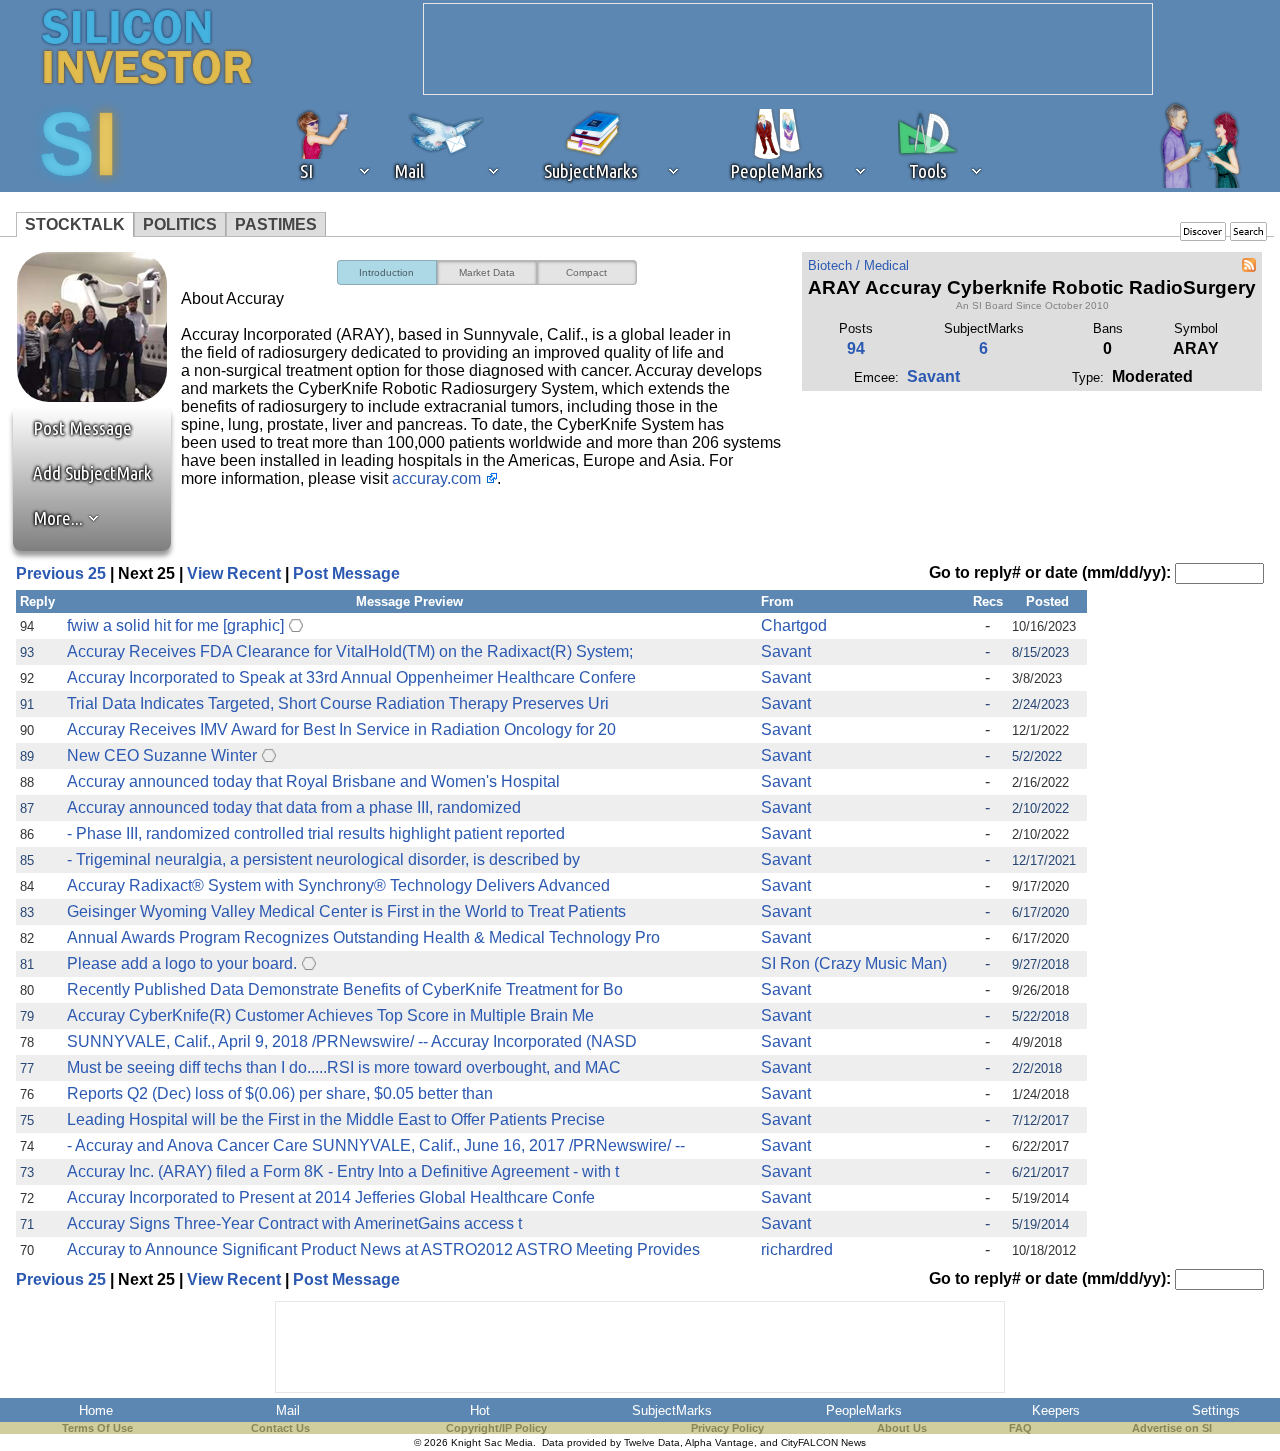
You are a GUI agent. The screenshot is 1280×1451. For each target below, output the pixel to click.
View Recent (234, 573)
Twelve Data (652, 1442)
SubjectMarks (672, 1410)
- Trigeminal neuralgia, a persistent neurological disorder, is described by (323, 859)
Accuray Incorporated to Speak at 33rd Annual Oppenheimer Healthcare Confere (351, 677)
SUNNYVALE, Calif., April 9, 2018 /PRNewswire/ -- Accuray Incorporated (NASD (352, 1041)
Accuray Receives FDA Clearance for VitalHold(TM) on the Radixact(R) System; (350, 651)
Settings (1216, 1410)
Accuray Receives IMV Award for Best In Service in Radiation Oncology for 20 (341, 729)
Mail (288, 1410)
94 (856, 348)
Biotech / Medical (858, 265)
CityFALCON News (823, 1442)
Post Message (73, 428)
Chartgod (794, 625)
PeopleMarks (864, 1410)
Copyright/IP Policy (496, 1428)
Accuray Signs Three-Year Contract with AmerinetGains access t (294, 1223)
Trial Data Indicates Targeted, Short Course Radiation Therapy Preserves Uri (338, 703)
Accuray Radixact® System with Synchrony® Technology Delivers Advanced (338, 885)
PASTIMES (276, 224)
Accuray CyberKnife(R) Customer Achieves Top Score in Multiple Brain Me (330, 1015)
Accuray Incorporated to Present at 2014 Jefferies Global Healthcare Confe (331, 1197)
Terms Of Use (97, 1428)
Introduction (386, 272)
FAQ (1020, 1428)
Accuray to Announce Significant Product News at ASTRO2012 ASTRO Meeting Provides (383, 1249)
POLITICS (180, 224)
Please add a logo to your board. (182, 963)
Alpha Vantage (719, 1442)
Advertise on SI (1172, 1428)
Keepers (1056, 1410)
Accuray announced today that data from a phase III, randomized (294, 807)
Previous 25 (61, 573)
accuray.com (436, 478)
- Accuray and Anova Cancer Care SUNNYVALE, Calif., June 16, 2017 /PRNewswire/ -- (376, 1145)
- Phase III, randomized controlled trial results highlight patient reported (316, 833)
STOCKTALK (75, 224)
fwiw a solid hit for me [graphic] (175, 625)
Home (96, 1410)
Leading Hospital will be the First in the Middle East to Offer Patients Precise (336, 1119)
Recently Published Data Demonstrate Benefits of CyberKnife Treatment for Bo (345, 989)
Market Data (487, 272)
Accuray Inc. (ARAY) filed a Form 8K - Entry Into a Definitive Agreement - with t (343, 1171)
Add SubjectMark (92, 473)
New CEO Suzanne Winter (162, 755)
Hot (480, 1410)
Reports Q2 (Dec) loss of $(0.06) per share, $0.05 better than (280, 1093)
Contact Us (280, 1428)
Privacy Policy (727, 1428)
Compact (586, 272)
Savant (933, 376)
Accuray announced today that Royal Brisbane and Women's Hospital (313, 781)
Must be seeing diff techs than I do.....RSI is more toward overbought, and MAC (344, 1067)
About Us (902, 1428)
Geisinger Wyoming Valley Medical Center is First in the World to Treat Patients (346, 911)
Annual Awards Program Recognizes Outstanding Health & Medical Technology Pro (363, 937)
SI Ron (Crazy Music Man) (854, 963)
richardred (797, 1249)
